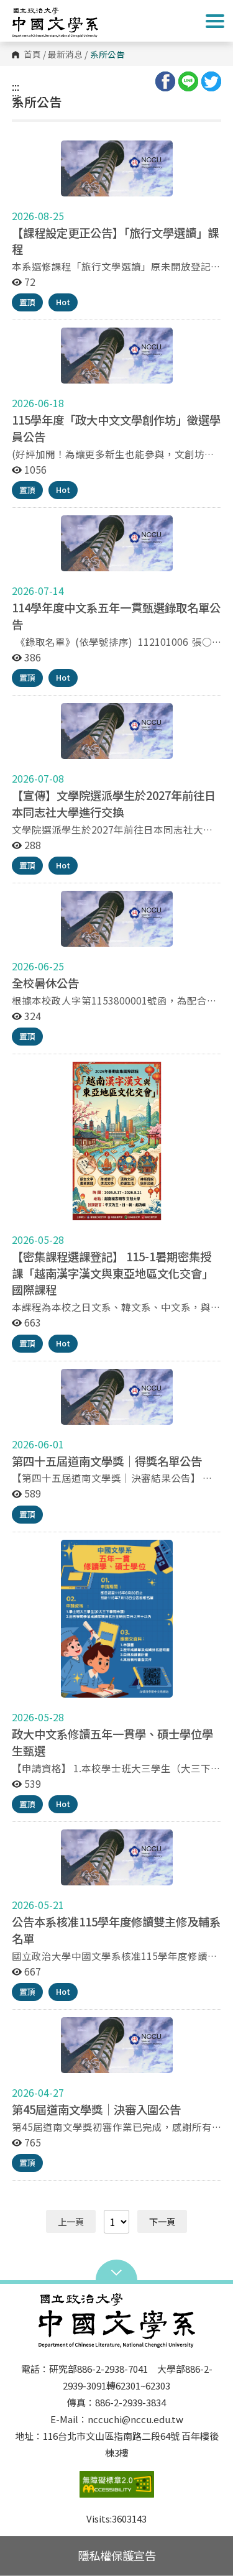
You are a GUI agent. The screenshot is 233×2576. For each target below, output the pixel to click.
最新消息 (65, 55)
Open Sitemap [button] (116, 2271)
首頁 (32, 55)
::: (16, 86)
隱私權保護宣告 (117, 2555)
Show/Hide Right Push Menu (215, 21)
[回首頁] (62, 22)
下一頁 (162, 2221)
